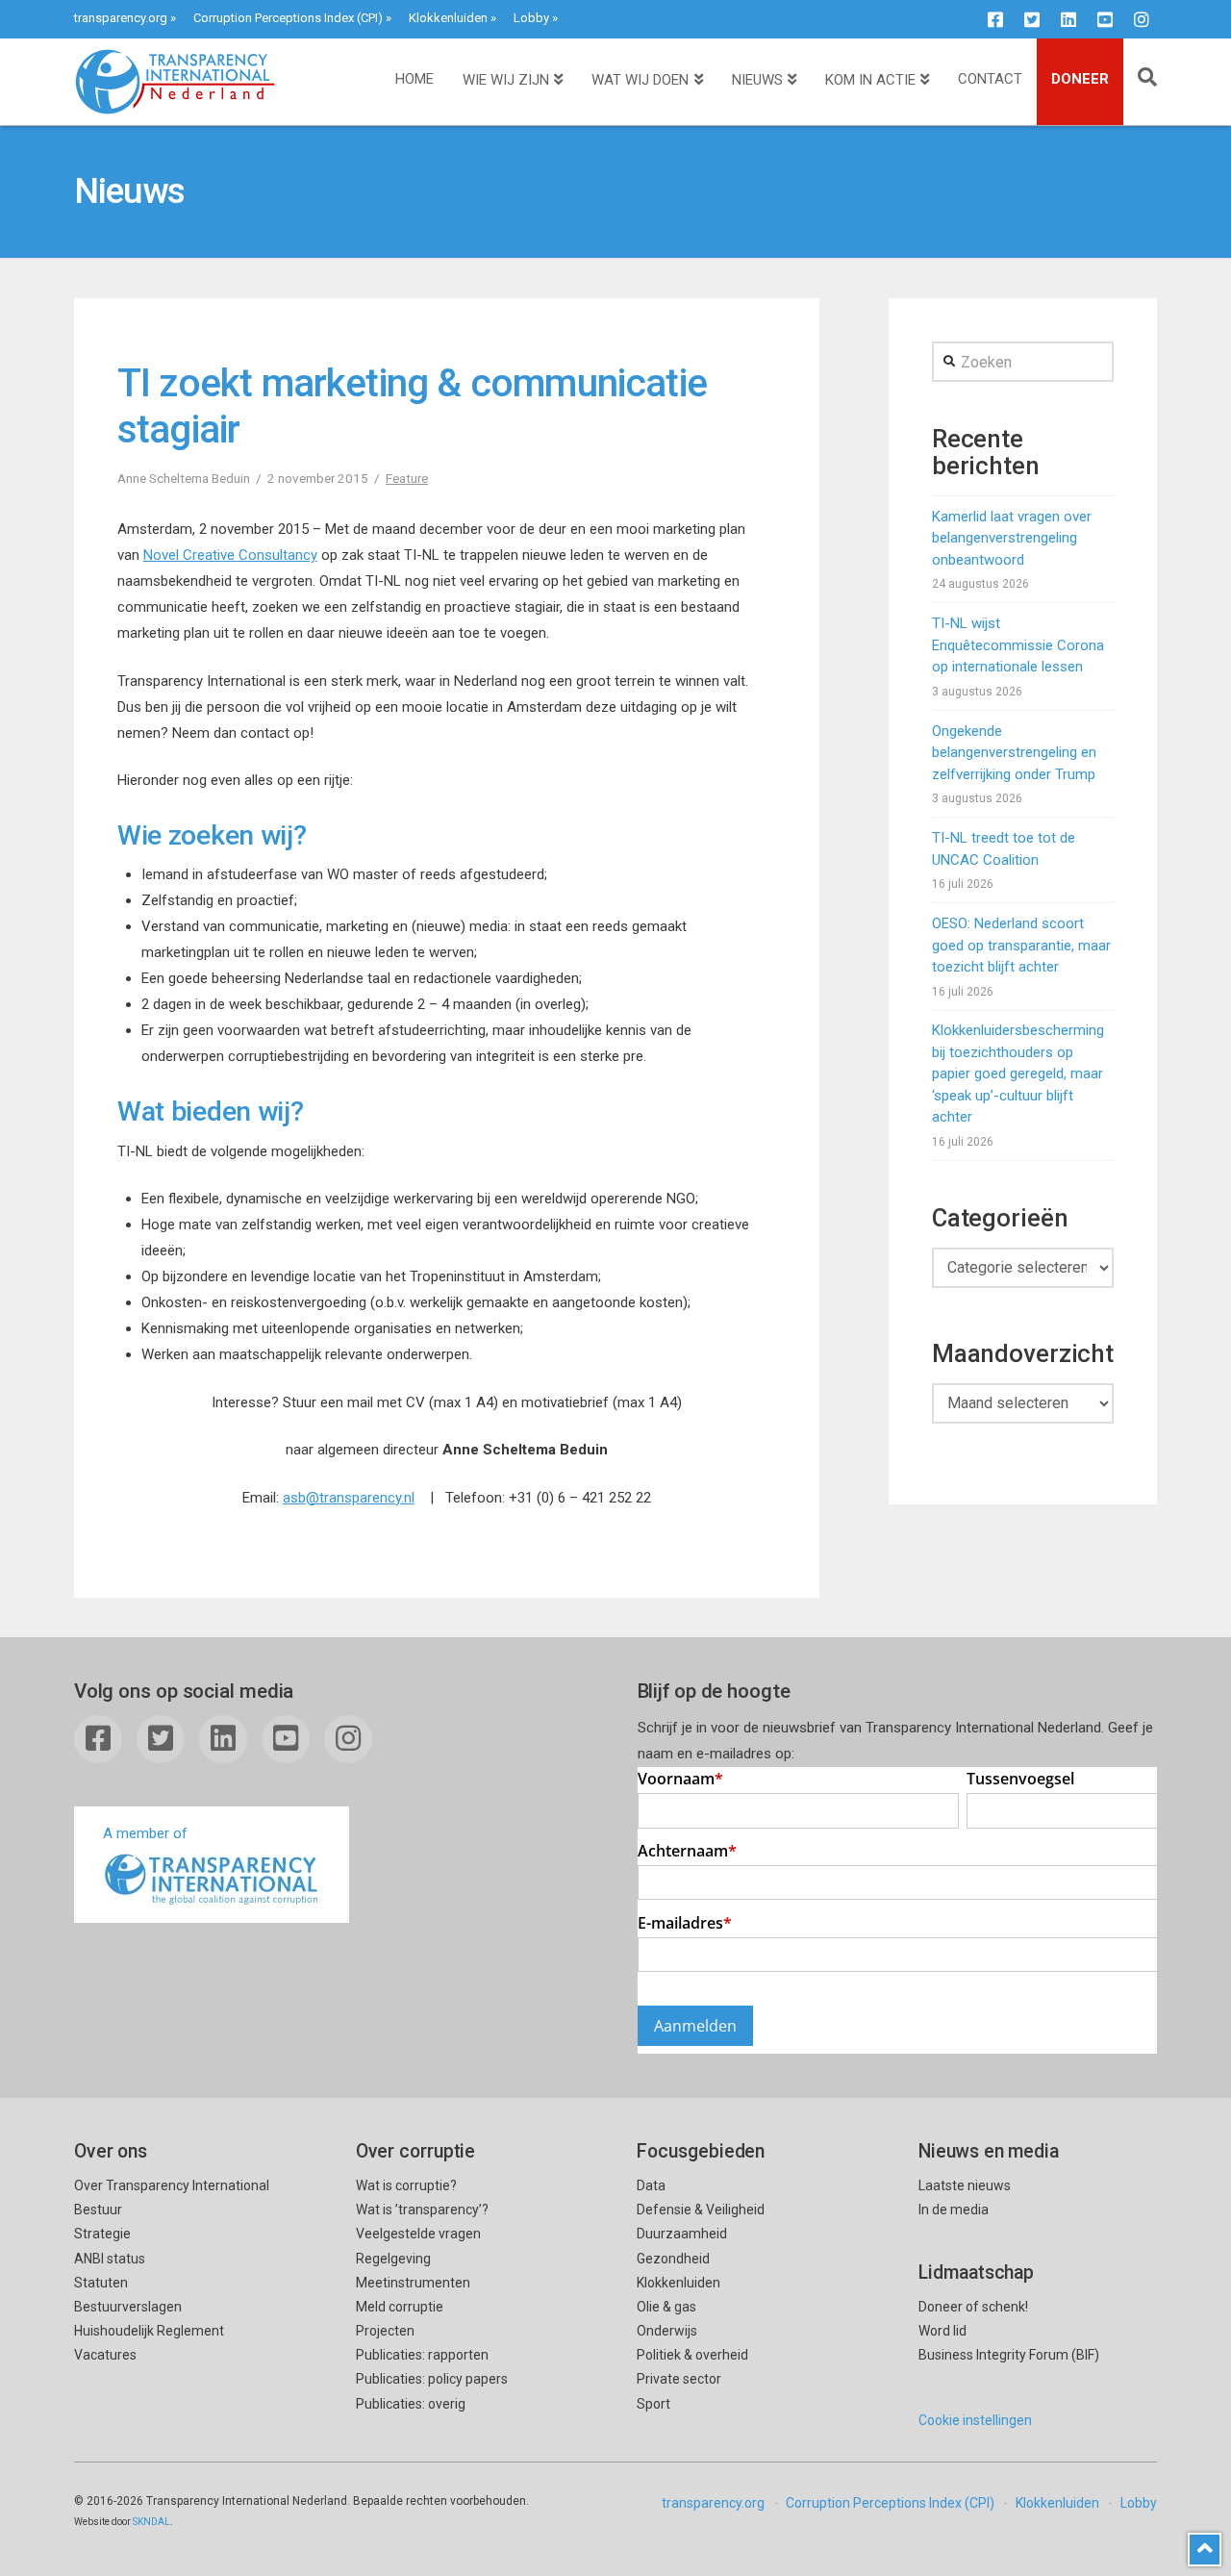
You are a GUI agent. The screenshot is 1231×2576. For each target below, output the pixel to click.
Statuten (101, 2283)
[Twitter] (1032, 19)
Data (651, 2185)
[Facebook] (995, 19)
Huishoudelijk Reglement (149, 2331)
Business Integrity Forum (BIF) (1009, 2355)
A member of (145, 1833)
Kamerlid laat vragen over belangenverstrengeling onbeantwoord (1012, 538)
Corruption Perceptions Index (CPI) (288, 18)
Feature (407, 478)
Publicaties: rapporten (422, 2355)
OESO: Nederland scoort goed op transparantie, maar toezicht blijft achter (1021, 945)
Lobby (531, 18)
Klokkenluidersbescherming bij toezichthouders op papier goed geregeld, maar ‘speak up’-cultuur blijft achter (1018, 1073)
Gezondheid (673, 2259)
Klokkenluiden (448, 18)
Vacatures (105, 2355)
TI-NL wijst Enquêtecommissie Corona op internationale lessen (1018, 645)
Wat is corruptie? (406, 2185)
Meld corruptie (400, 2307)
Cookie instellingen (975, 2420)
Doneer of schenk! (973, 2307)
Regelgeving (393, 2259)
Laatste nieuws (965, 2185)
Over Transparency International (172, 2185)
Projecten (385, 2331)
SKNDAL (151, 2522)
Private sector (679, 2379)
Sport (653, 2404)
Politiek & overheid (692, 2355)
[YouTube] (1105, 19)
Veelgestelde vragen (418, 2234)
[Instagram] (1142, 19)
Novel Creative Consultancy (230, 555)
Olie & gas (666, 2307)
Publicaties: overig (411, 2404)
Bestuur (98, 2210)
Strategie (102, 2234)
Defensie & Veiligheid (701, 2210)
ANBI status (110, 2259)
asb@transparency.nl (349, 1498)
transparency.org (121, 18)
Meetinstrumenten (413, 2283)
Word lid (942, 2331)
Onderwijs (667, 2331)
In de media (954, 2210)
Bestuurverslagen (128, 2307)
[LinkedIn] (1068, 19)
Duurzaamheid (682, 2234)
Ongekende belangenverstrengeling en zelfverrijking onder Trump (1014, 753)
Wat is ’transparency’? (422, 2210)
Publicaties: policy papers (432, 2379)
